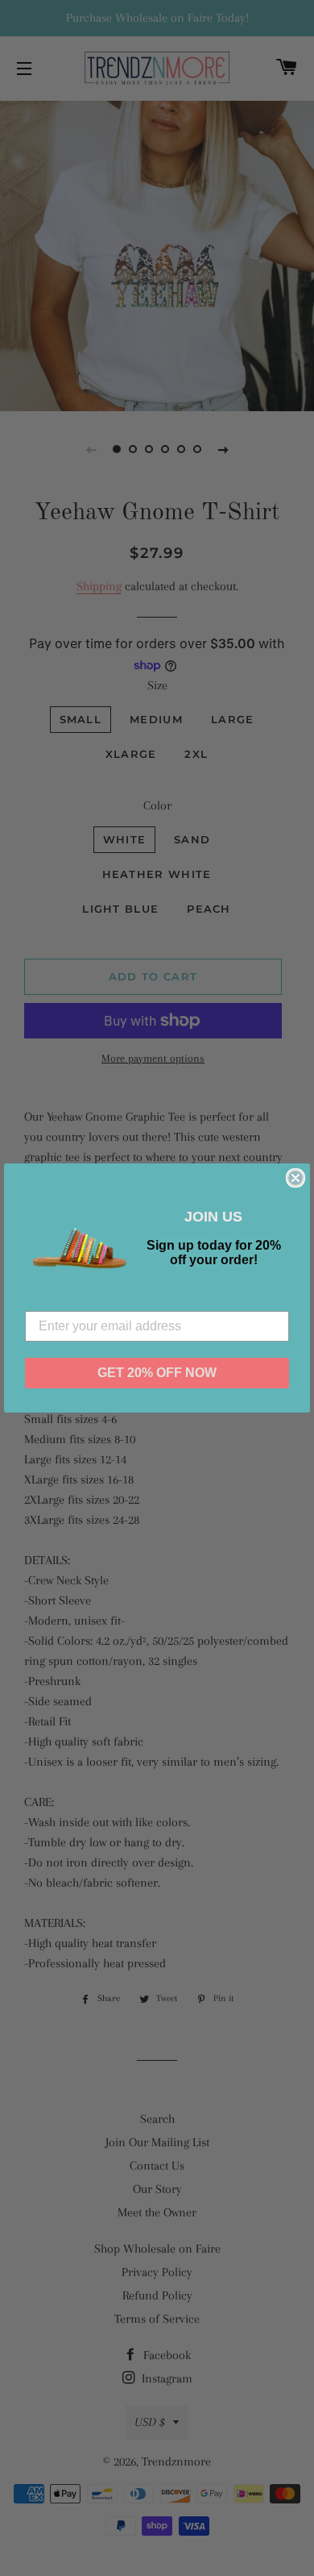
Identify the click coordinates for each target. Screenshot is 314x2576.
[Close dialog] (295, 1178)
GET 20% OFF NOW (157, 1373)
